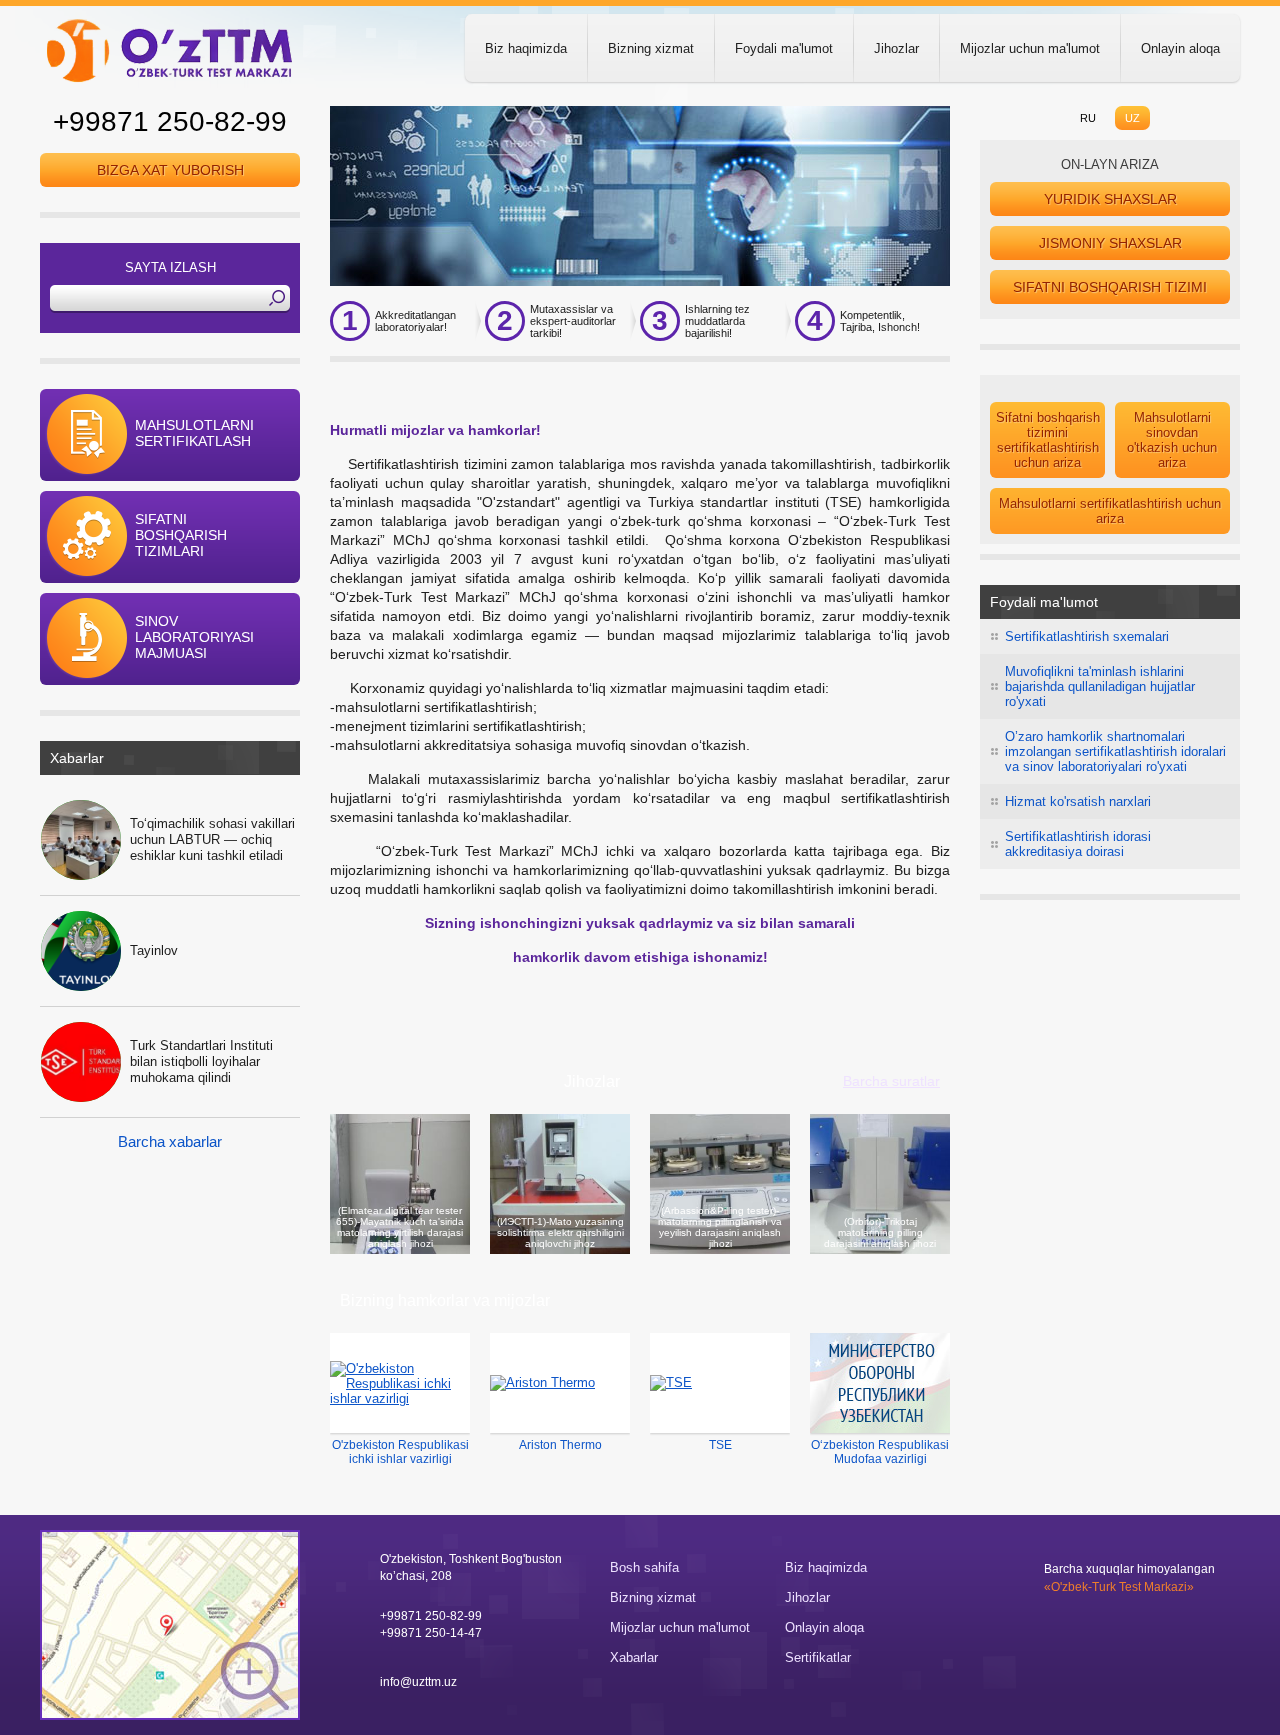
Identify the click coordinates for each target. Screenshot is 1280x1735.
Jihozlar (896, 48)
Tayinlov (154, 950)
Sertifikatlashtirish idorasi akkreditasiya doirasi (1078, 844)
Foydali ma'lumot (784, 48)
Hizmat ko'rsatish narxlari (1078, 801)
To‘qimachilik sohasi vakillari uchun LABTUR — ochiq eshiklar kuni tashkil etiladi (212, 839)
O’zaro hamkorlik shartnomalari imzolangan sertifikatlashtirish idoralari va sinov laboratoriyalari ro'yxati (1115, 751)
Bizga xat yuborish (170, 170)
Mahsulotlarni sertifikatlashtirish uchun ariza (1110, 511)
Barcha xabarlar (170, 1141)
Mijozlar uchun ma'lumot (1030, 48)
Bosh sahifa (644, 1567)
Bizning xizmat (651, 48)
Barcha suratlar (891, 1081)
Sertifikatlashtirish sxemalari (1087, 636)
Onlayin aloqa (1180, 48)
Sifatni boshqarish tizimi (1110, 287)
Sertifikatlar (818, 1657)
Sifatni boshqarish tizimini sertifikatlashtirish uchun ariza (1048, 440)
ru (1088, 118)
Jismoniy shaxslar (1110, 243)
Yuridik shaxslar (1110, 199)
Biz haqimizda (526, 48)
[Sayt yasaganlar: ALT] (1012, 1576)
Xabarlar (634, 1657)
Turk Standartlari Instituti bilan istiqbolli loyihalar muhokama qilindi (201, 1061)
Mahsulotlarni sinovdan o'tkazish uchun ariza (1172, 440)
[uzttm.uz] (169, 50)
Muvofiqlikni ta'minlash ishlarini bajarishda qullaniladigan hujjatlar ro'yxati (1100, 686)
